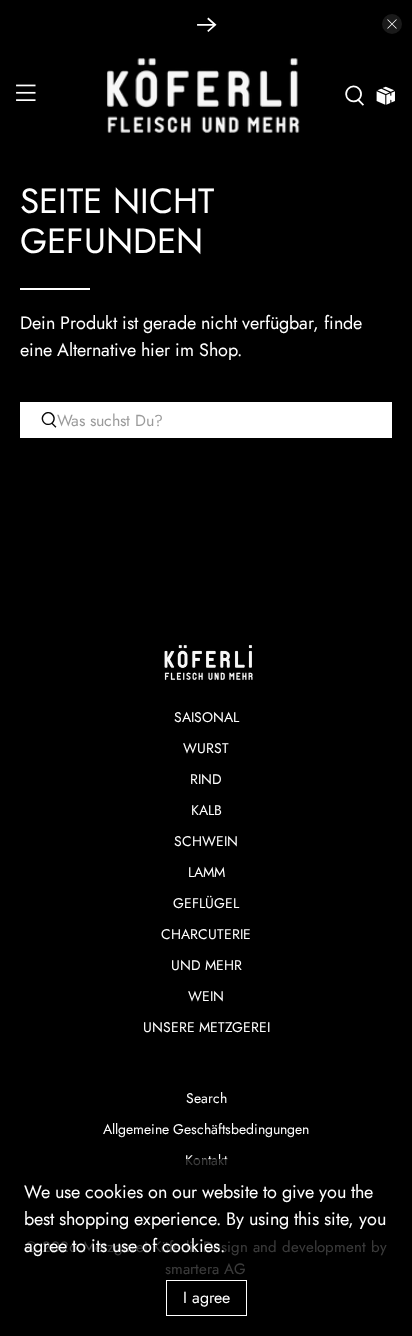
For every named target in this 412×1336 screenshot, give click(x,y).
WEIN (206, 996)
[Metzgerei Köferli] (206, 96)
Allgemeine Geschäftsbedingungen (206, 1129)
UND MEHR (206, 965)
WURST (206, 748)
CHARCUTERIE (206, 934)
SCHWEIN (206, 841)
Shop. (220, 350)
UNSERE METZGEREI (206, 1027)
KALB (206, 810)
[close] (392, 24)
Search (206, 1098)
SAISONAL (206, 717)
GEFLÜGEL (206, 903)
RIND (206, 779)
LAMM (206, 872)
